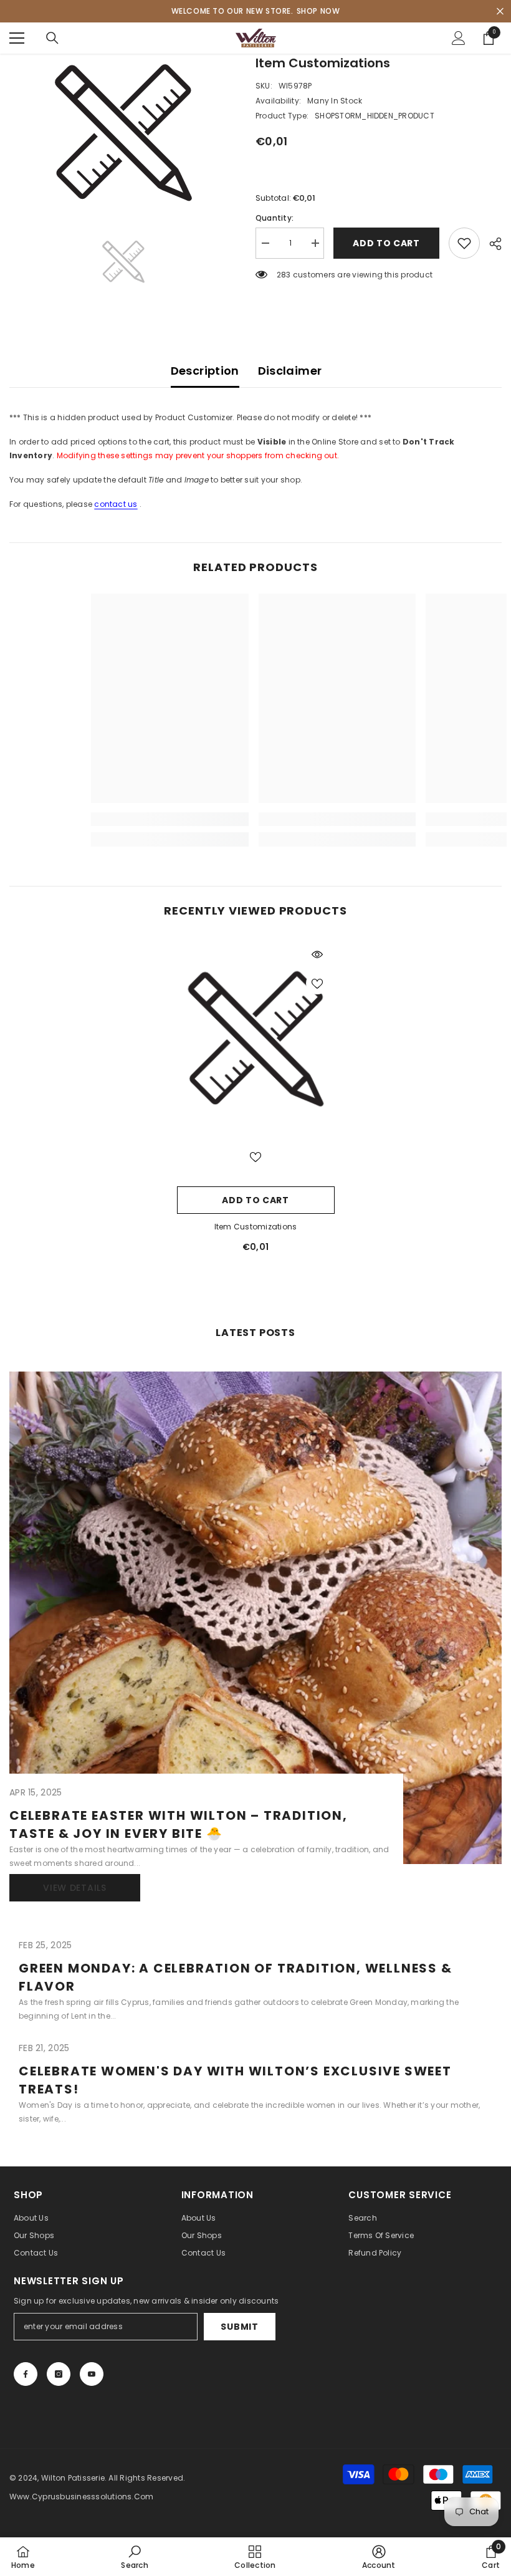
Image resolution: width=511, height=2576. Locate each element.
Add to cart (386, 243)
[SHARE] (491, 244)
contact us (116, 504)
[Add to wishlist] (464, 243)
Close (500, 12)
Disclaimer (290, 371)
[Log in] (459, 38)
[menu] (17, 38)
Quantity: (275, 218)
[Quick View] (317, 954)
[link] (108, 819)
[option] (123, 133)
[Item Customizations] (256, 1040)
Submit (239, 2327)
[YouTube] (92, 2374)
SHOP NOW (318, 11)
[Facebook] (26, 2374)
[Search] (52, 38)
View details (74, 1888)
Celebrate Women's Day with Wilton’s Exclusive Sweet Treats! (235, 2080)
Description (205, 371)
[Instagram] (59, 2374)
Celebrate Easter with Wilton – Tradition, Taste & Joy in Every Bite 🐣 (179, 1824)
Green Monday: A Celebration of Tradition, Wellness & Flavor (236, 1977)
